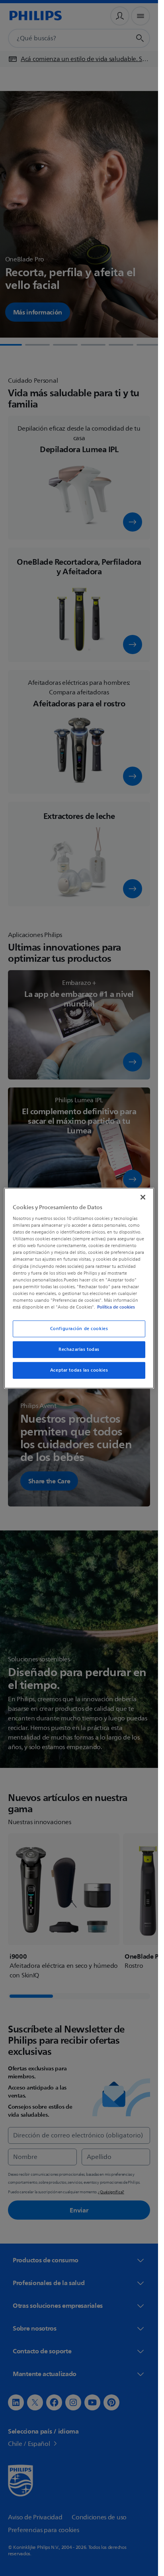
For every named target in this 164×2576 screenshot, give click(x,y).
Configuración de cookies (79, 1329)
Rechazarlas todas (79, 1349)
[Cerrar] (143, 1197)
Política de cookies (116, 1307)
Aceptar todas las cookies (79, 1370)
